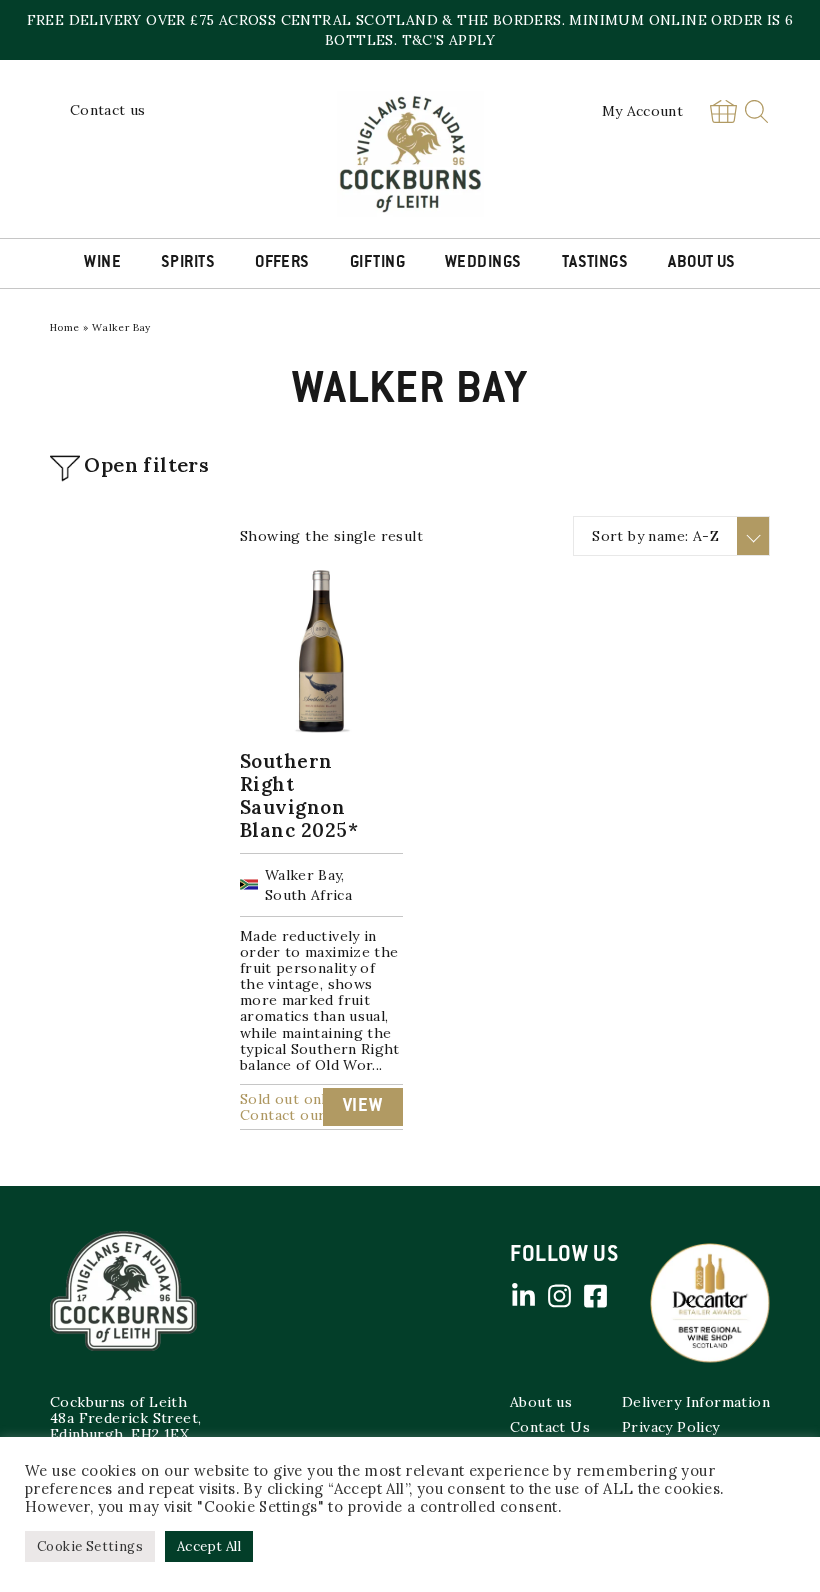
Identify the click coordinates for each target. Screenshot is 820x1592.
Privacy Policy (671, 1427)
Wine (102, 263)
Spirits (188, 263)
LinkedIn (523, 1296)
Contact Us (550, 1427)
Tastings (595, 263)
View (363, 1107)
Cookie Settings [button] (90, 1546)
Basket (723, 111)
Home (65, 327)
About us (541, 1402)
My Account (643, 111)
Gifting (377, 263)
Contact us (108, 110)
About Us (702, 263)
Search (756, 111)
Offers (282, 263)
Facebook (595, 1296)
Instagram (559, 1296)
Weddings (483, 263)
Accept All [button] (209, 1546)
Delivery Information (696, 1402)
